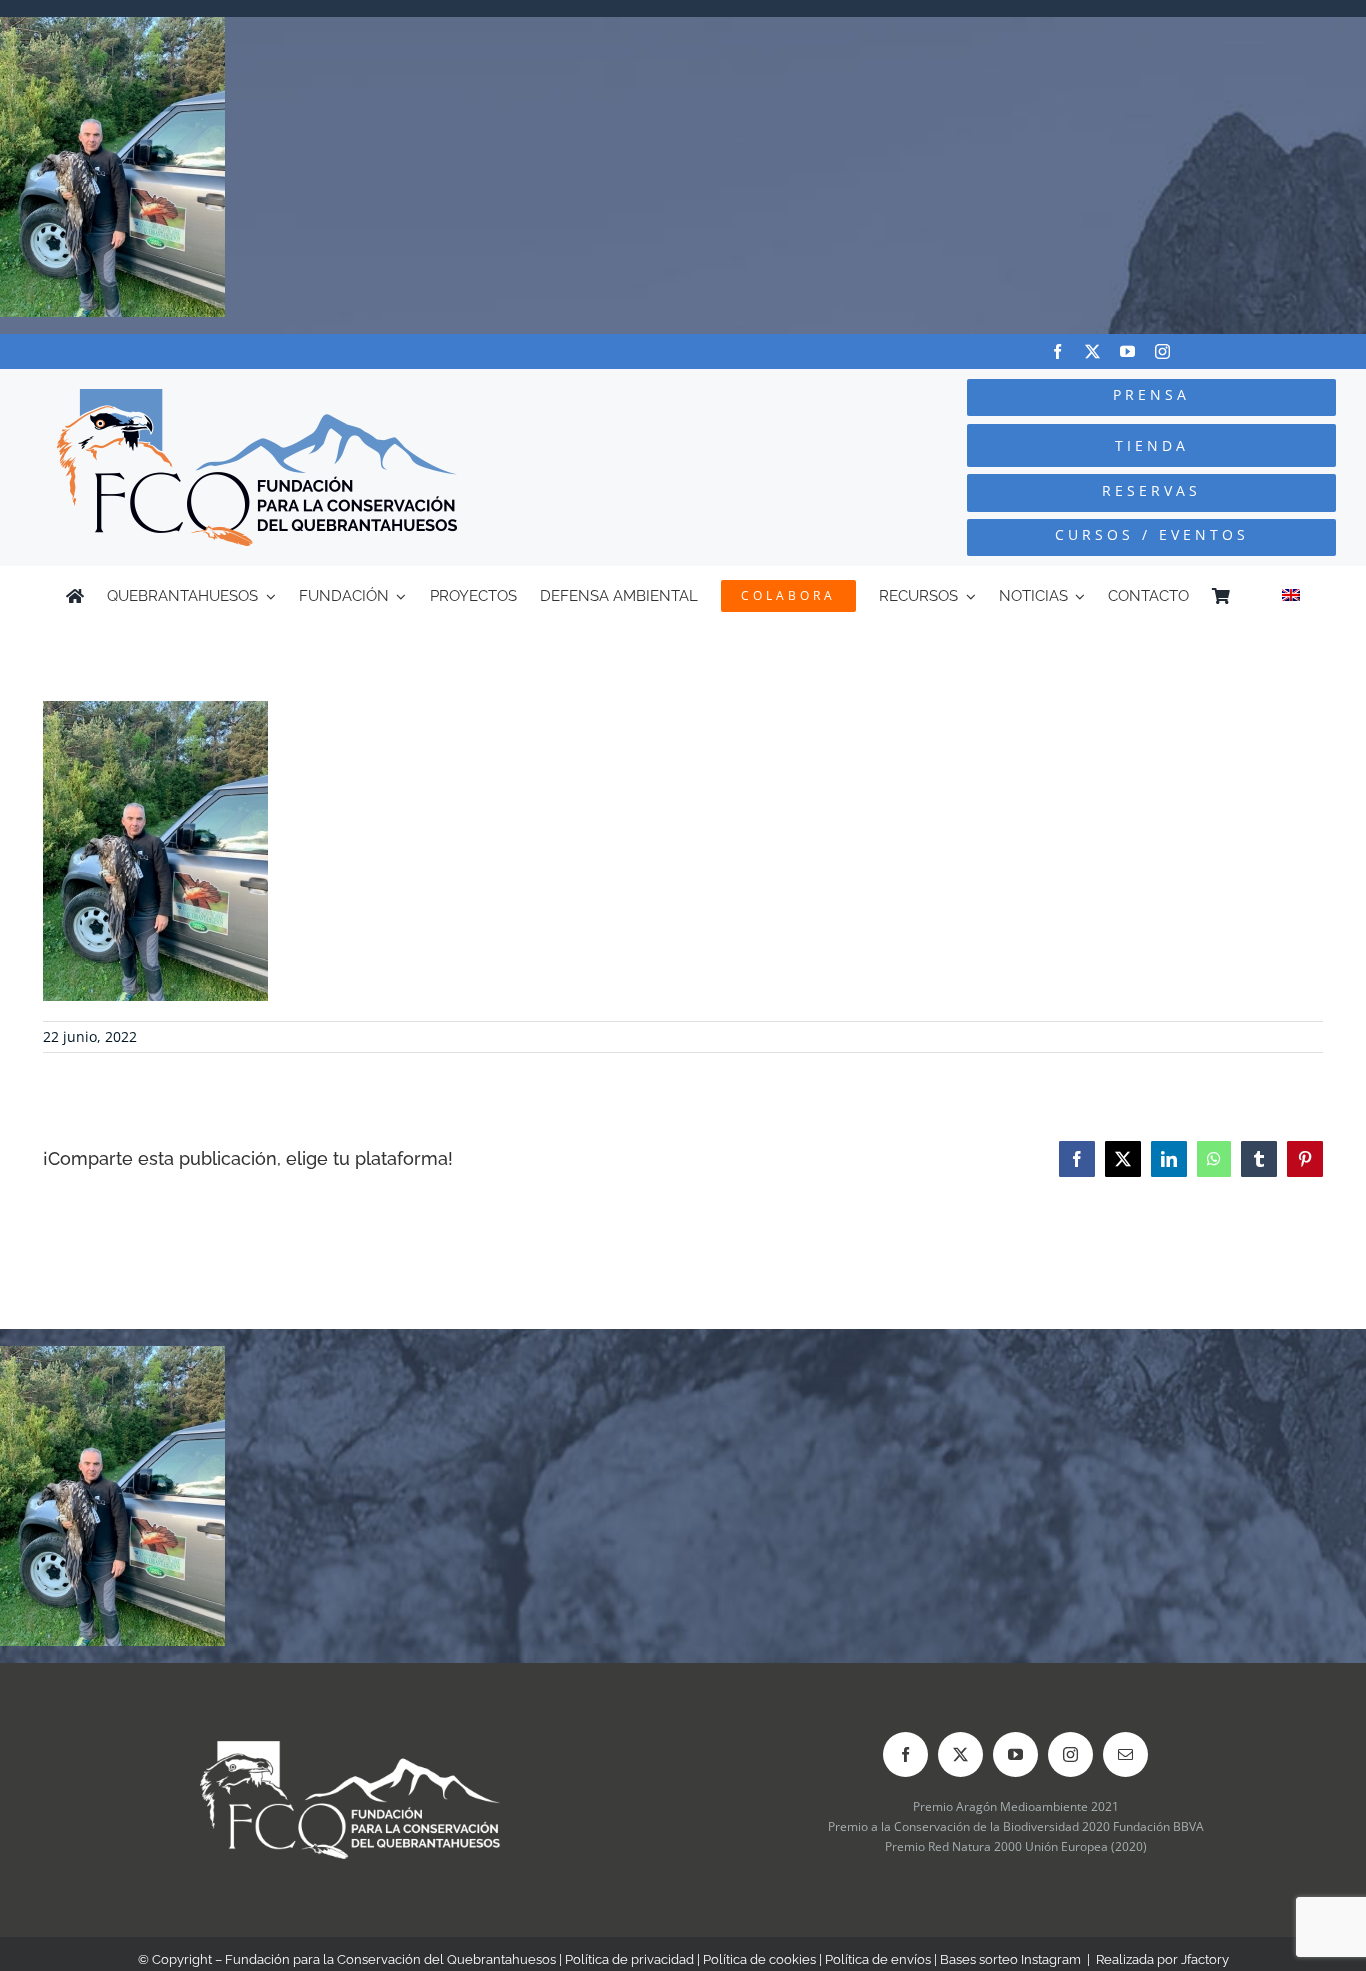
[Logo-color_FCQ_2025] (257, 397)
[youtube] (1127, 351)
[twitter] (1092, 351)
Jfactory (1205, 1959)
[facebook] (1057, 351)
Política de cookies (759, 1959)
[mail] (1125, 1754)
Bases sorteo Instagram (1010, 1959)
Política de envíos (878, 1959)
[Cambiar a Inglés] (1291, 596)
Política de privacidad (629, 1959)
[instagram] (1162, 351)
